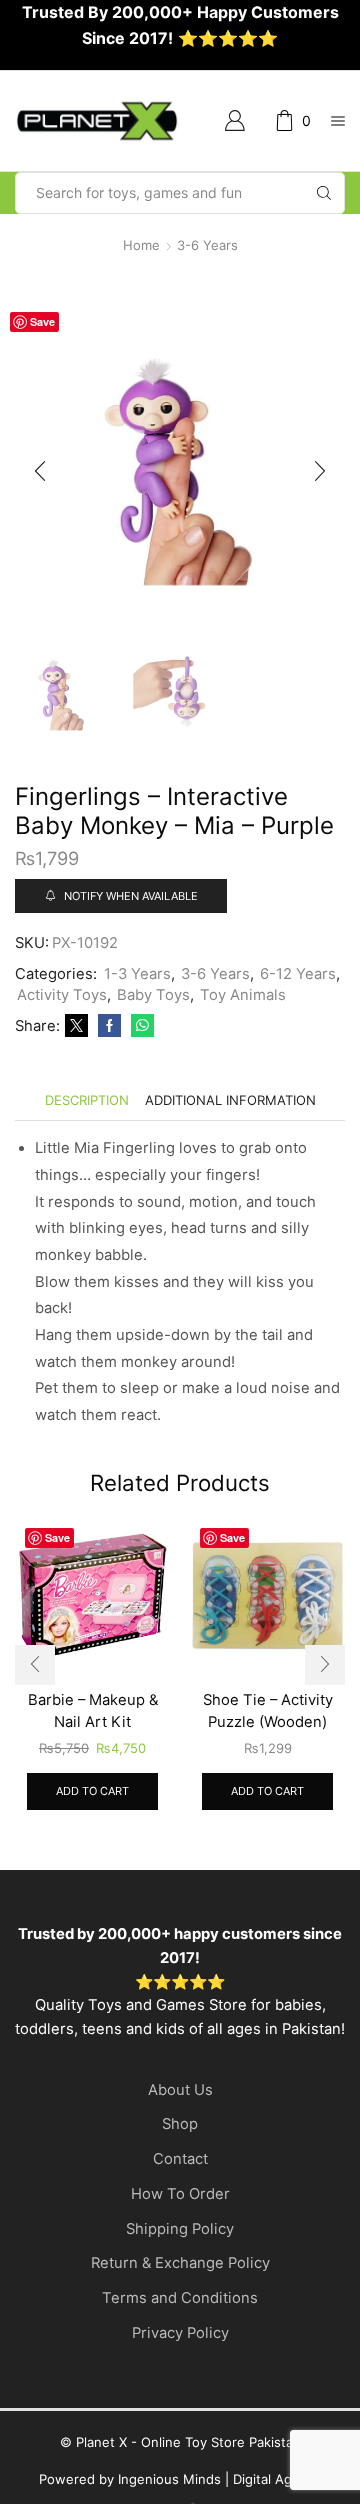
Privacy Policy (180, 2333)
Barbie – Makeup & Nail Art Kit (93, 1711)
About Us (180, 2090)
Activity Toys (62, 995)
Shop (180, 2124)
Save (42, 321)
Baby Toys (153, 995)
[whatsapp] (140, 1026)
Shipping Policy (180, 2229)
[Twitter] (76, 1026)
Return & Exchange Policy (180, 2263)
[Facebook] (109, 1026)
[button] (40, 472)
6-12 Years (298, 974)
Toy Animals (243, 995)
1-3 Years (137, 974)
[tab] (87, 1100)
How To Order (180, 2194)
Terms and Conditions (180, 2298)
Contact (180, 2159)
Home (141, 245)
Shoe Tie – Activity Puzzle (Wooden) (268, 1711)
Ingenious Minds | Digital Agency (220, 2479)
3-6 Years (207, 245)
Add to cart (92, 1791)
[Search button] (324, 193)
